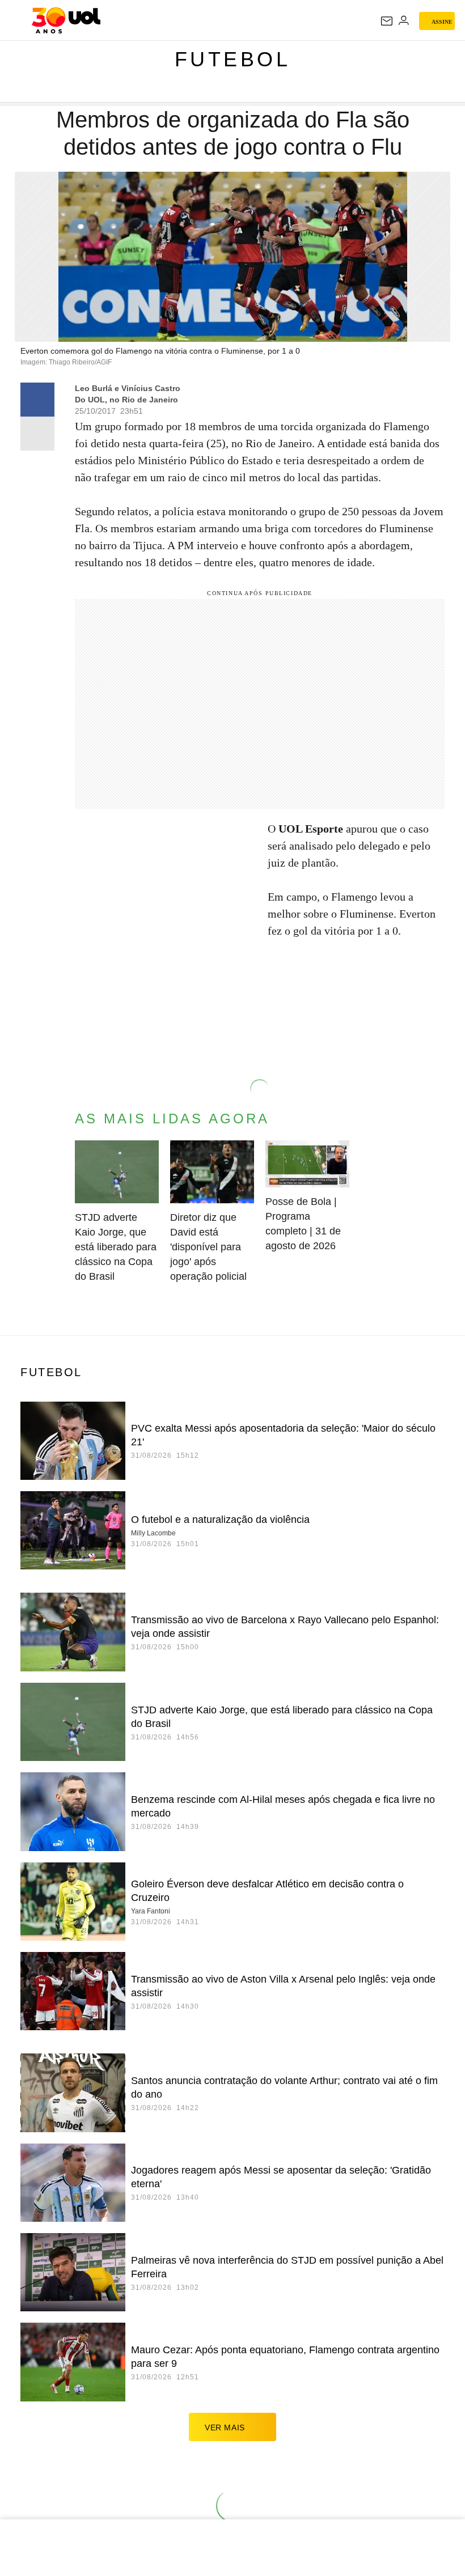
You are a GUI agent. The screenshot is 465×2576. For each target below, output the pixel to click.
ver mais (225, 2428)
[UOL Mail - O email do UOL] (387, 21)
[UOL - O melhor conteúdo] (66, 20)
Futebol (233, 59)
